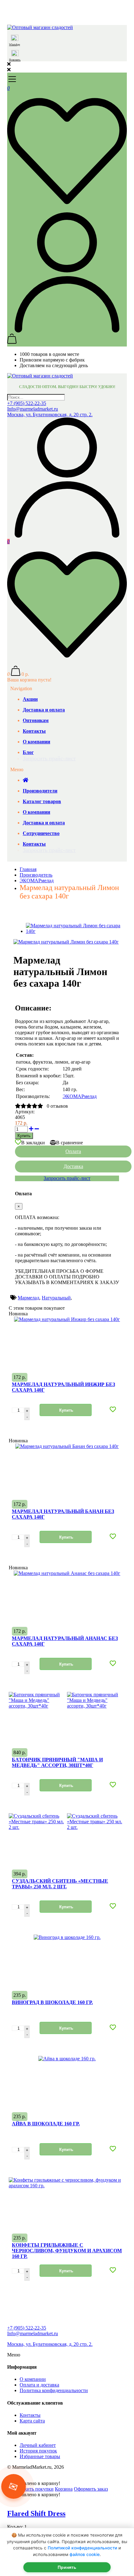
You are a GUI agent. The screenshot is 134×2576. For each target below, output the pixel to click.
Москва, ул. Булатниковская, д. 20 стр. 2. (50, 415)
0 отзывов (57, 1106)
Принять (67, 2567)
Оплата (73, 1151)
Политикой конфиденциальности (82, 2548)
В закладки (33, 1143)
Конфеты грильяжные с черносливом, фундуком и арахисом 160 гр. (67, 2251)
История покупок (38, 2451)
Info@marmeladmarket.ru (33, 409)
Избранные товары (40, 2456)
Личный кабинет (38, 2445)
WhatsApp (14, 45)
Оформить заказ (91, 2489)
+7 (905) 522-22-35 (27, 403)
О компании (33, 2379)
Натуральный (56, 1298)
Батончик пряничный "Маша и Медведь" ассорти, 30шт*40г (57, 1762)
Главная (28, 869)
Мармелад (29, 1298)
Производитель (36, 875)
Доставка (73, 1166)
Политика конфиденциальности (54, 2390)
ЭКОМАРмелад (37, 881)
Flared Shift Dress (36, 2513)
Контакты (30, 2415)
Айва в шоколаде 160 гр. (46, 2124)
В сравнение (69, 1143)
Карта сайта (32, 2421)
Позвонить (15, 60)
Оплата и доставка (39, 2385)
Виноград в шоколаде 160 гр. (52, 2002)
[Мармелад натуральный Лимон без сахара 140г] (66, 942)
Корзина (64, 2489)
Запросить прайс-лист (49, 758)
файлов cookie (85, 2554)
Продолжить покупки (30, 2489)
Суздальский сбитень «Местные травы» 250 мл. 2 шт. (60, 1884)
